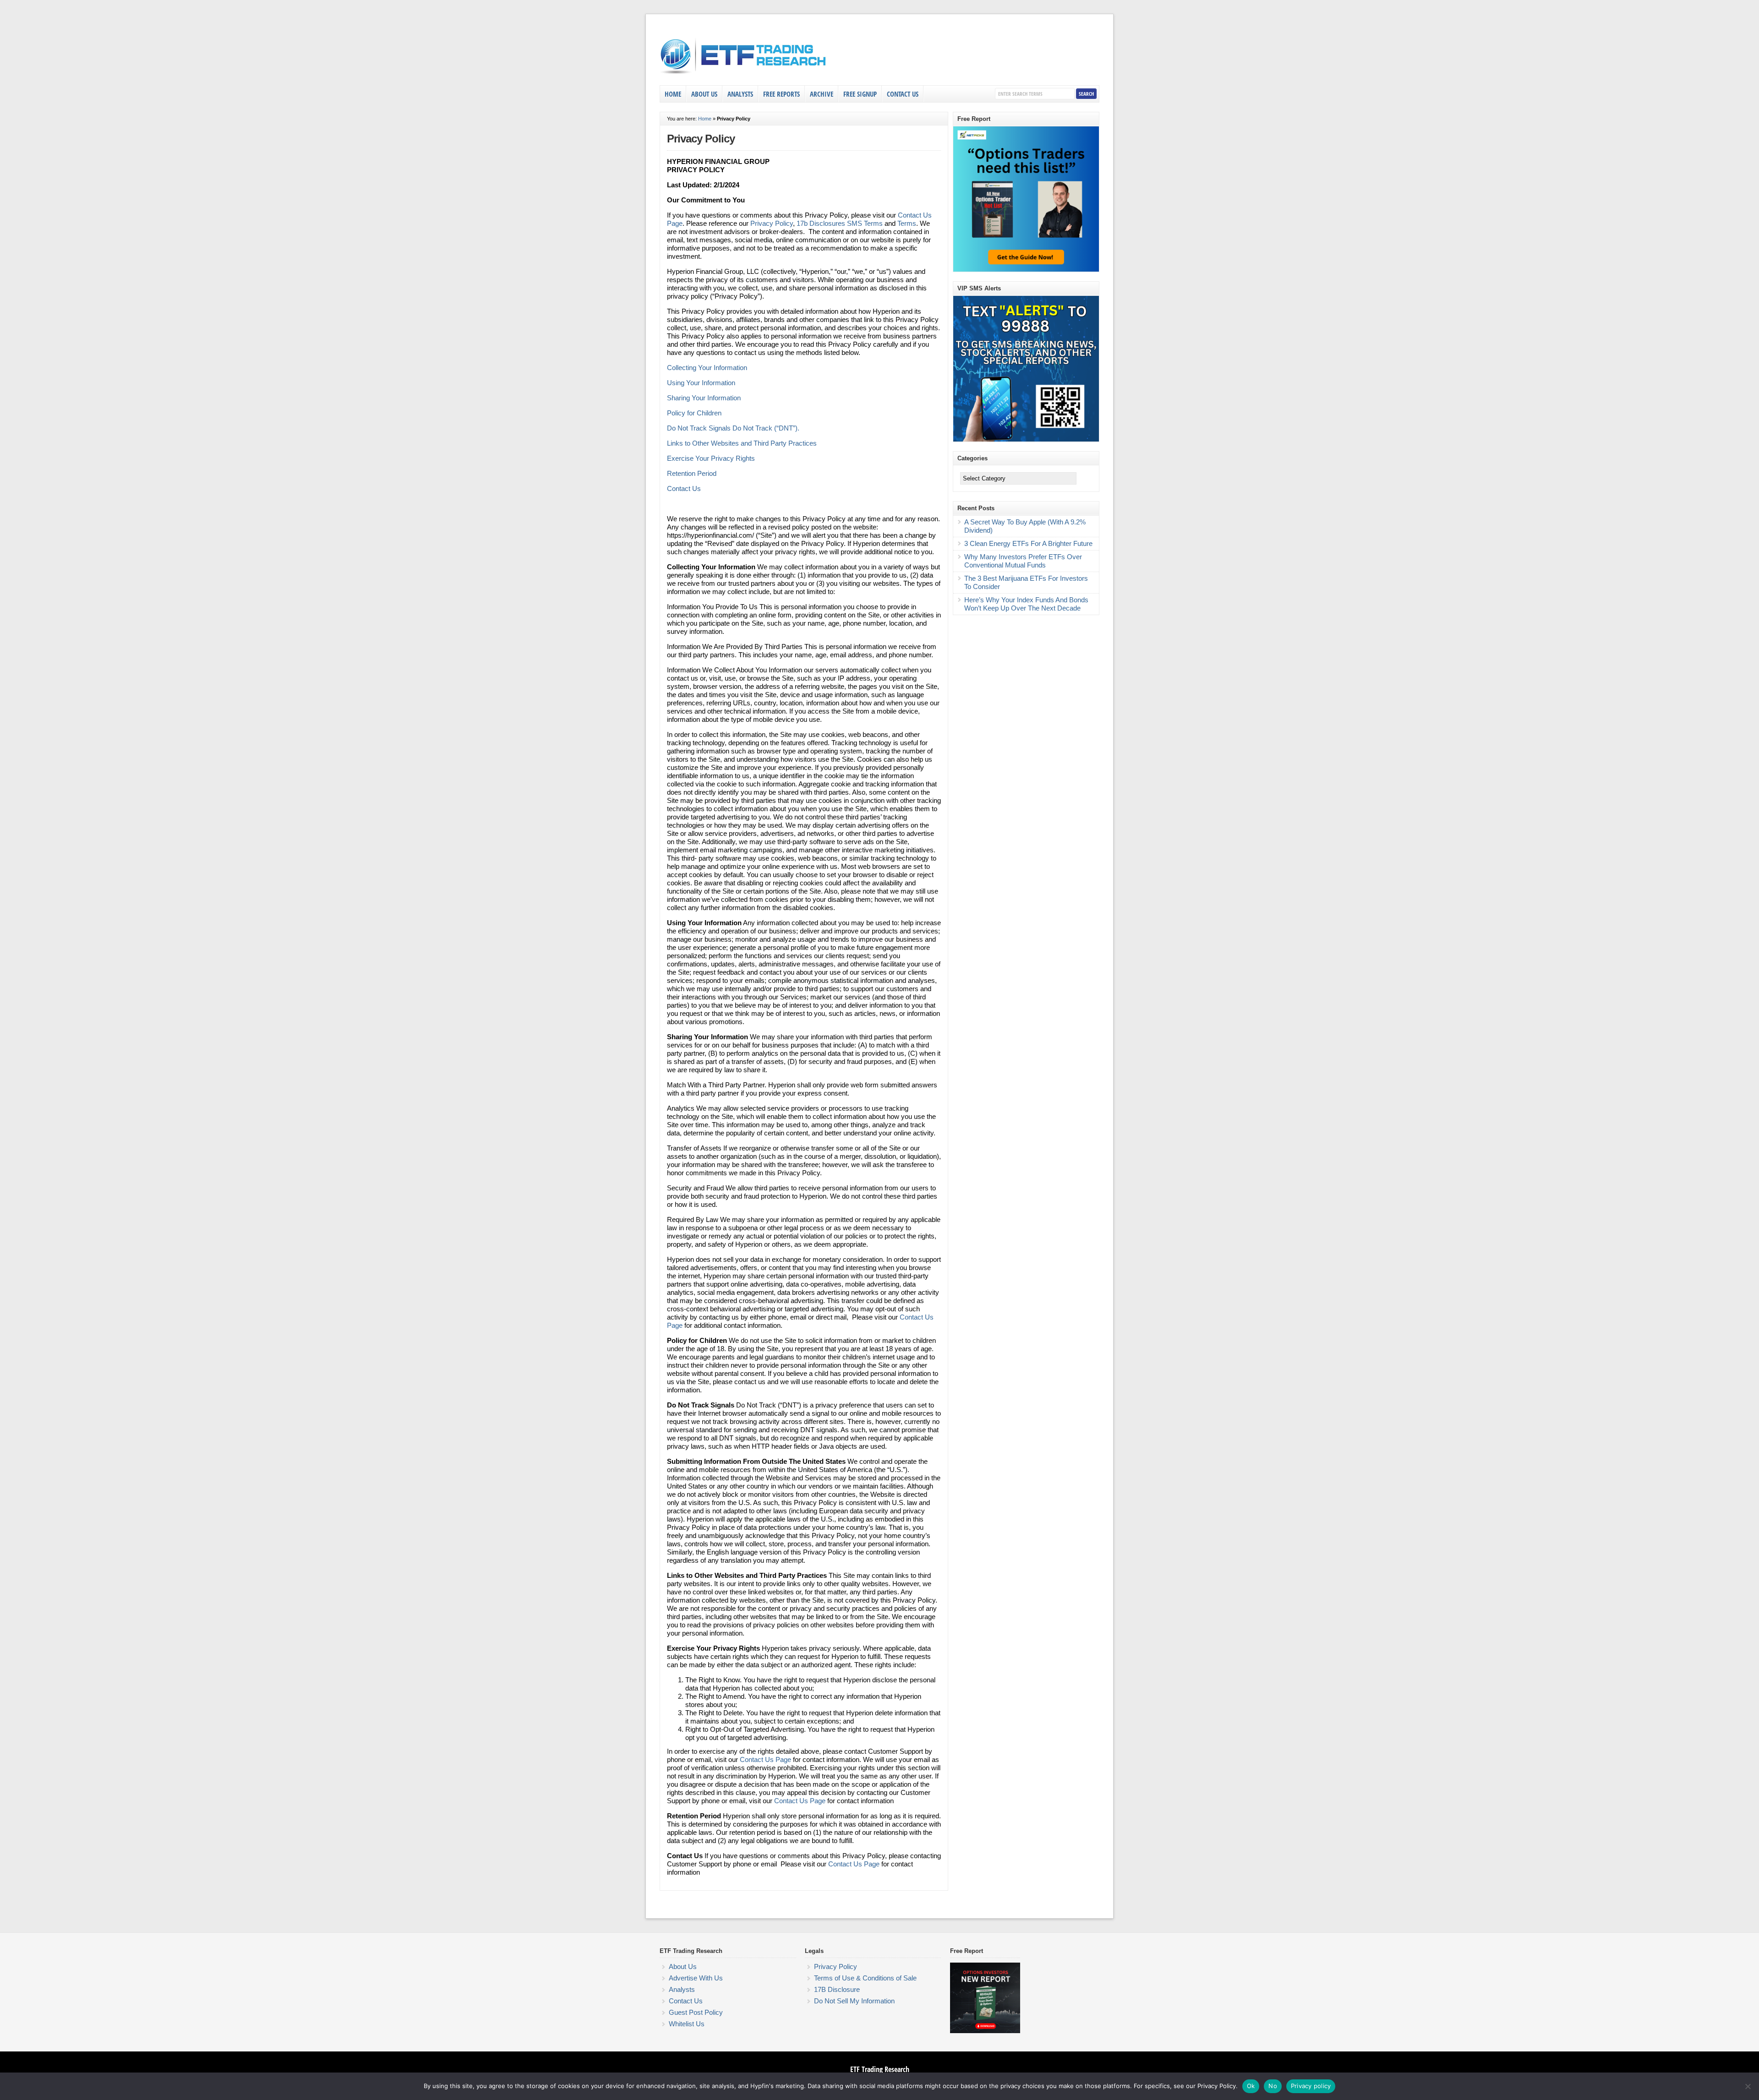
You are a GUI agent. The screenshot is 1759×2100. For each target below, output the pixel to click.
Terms (907, 223)
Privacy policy (1311, 2086)
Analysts (740, 94)
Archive (822, 94)
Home (673, 94)
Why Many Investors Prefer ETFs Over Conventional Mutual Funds (1023, 561)
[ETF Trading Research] (744, 74)
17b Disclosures (821, 223)
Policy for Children (694, 413)
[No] (1748, 2086)
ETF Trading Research (880, 2069)
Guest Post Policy (696, 2012)
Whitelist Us (687, 2024)
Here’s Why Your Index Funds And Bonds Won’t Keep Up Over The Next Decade (1026, 604)
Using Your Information (701, 383)
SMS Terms (865, 223)
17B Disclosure (837, 1989)
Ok (1251, 2086)
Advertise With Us (696, 1978)
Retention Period (692, 473)
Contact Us (903, 94)
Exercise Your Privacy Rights (711, 458)
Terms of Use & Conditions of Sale (865, 1978)
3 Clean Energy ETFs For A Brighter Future (1028, 543)
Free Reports (781, 94)
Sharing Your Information (704, 398)
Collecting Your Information (707, 368)
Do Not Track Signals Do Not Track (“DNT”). (733, 428)
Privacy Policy (772, 223)
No (1273, 2086)
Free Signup (860, 94)
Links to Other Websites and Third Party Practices (742, 443)
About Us (704, 94)
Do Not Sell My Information (854, 2001)
